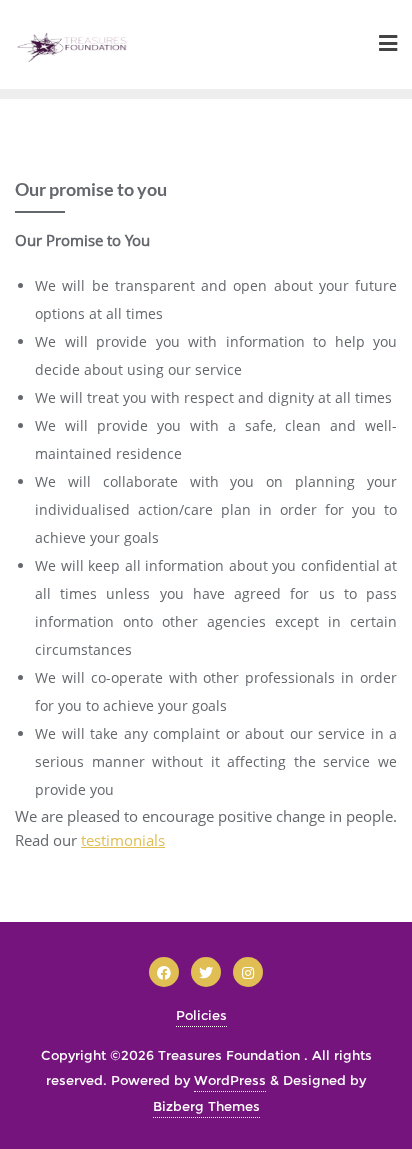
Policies (201, 1015)
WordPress (230, 1080)
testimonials (123, 840)
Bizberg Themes (206, 1106)
